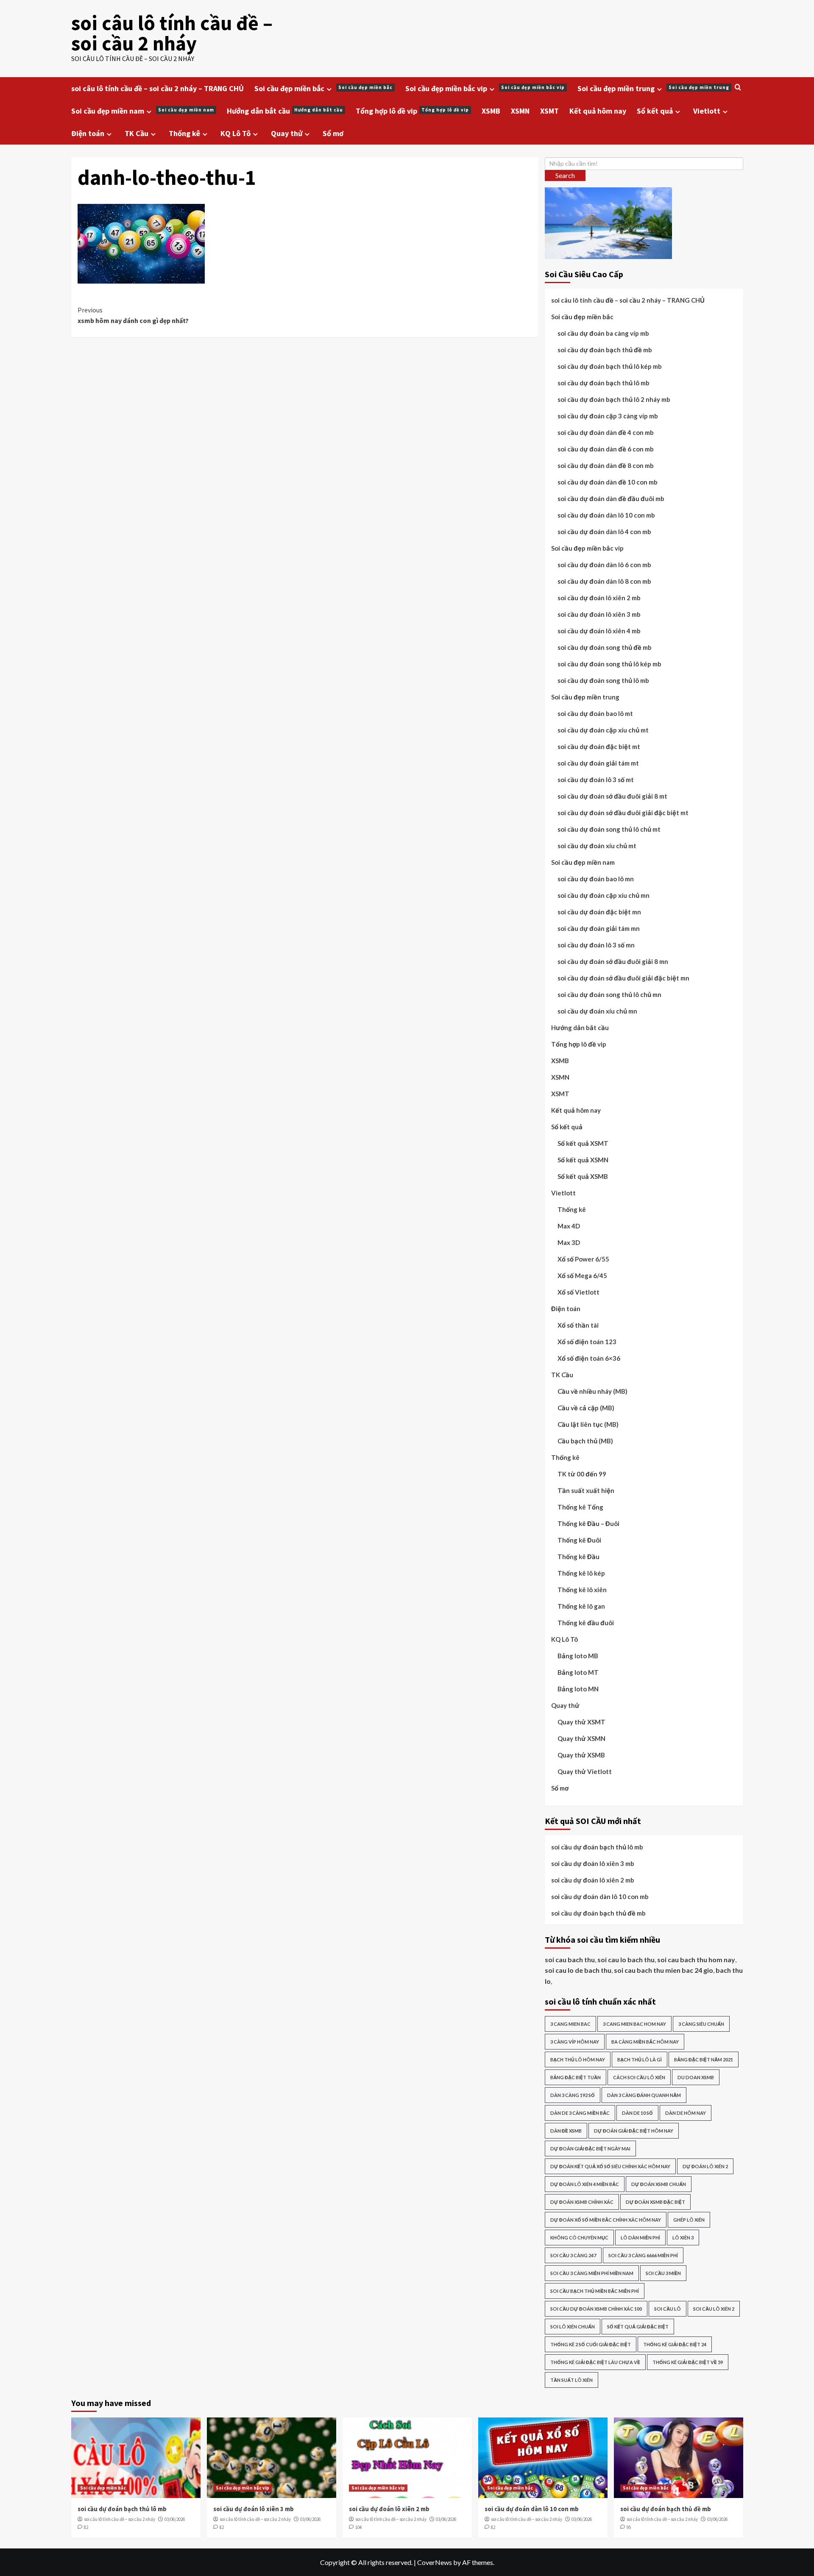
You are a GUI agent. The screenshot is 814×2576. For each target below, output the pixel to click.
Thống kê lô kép (581, 1573)
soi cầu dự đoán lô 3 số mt (596, 780)
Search (565, 175)
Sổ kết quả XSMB (583, 1176)
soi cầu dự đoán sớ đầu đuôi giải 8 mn (613, 961)
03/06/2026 (175, 2519)
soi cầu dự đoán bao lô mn (596, 879)
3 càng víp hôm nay (575, 2042)
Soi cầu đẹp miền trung (653, 88)
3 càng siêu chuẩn (701, 2024)
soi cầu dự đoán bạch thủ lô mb (604, 383)
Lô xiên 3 (683, 2238)
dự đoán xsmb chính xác (582, 2202)
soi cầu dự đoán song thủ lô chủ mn (609, 994)
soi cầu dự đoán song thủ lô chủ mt (609, 829)
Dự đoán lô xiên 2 (705, 2166)
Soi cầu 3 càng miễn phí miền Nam (592, 2273)
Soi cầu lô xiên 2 (714, 2309)
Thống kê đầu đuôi (586, 1623)
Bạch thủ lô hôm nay (578, 2059)
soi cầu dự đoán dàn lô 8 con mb (604, 581)
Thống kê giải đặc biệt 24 (675, 2344)
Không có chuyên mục (579, 2238)
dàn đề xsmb (566, 2131)
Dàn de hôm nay (686, 2113)
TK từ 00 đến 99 (582, 1474)
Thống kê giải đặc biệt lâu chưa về (595, 2362)
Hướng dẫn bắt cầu (285, 111)
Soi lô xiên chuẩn (573, 2327)
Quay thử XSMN (581, 1738)
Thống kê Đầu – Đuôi (588, 1523)
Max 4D (569, 1226)
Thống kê (184, 133)
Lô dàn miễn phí (640, 2238)
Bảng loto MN (578, 1689)
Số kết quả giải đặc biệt (638, 2327)
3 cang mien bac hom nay (634, 2024)
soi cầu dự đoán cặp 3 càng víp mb (608, 416)
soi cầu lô (668, 2309)
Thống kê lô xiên (582, 1590)
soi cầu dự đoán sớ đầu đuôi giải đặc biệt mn (623, 978)
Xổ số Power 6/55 (583, 1259)
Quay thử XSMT (581, 1722)
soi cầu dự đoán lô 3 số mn (596, 945)
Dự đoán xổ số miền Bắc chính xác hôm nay (606, 2220)
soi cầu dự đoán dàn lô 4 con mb (604, 532)
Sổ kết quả (655, 111)
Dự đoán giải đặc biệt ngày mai (590, 2149)
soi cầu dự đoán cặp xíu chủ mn (604, 895)
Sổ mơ (333, 133)
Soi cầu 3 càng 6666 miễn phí (643, 2255)
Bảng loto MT (578, 1672)
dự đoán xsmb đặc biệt (655, 2202)
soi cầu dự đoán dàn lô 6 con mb (604, 565)
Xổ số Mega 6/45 (582, 1275)
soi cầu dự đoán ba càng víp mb (603, 333)
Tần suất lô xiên (571, 2380)
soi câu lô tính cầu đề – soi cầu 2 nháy (172, 33)
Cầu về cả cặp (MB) (586, 1408)
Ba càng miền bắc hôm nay (645, 2042)
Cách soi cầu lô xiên (639, 2077)
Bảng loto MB (578, 1656)
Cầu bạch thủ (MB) (585, 1441)
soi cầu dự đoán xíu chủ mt (597, 846)
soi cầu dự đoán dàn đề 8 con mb (606, 465)
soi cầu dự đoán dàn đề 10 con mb (608, 482)
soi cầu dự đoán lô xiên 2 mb (599, 598)
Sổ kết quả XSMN (583, 1160)
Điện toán (88, 133)
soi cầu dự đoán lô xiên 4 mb (599, 631)
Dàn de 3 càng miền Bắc (580, 2113)
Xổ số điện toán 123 (587, 1342)
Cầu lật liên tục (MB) (588, 1424)
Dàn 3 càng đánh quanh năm (644, 2095)
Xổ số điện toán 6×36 (589, 1358)
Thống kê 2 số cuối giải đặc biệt (591, 2344)
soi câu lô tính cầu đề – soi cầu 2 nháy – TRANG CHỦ (158, 88)
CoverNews (435, 2562)
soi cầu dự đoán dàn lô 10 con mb (606, 515)
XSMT (549, 111)
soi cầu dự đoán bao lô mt (595, 713)
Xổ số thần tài (578, 1325)
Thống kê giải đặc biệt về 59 (688, 2362)
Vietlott (707, 111)
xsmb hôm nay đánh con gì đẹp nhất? (133, 315)
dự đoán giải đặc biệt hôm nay (634, 2131)
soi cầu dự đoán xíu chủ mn (597, 1011)
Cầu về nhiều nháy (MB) (592, 1391)
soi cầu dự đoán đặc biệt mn (599, 912)
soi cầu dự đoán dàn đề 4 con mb (606, 432)
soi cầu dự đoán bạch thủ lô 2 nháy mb (614, 399)
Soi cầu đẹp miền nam (143, 111)
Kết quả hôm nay (598, 111)
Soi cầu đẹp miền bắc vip (485, 88)
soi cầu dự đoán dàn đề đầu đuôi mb (611, 498)
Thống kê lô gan (581, 1606)
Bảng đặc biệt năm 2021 (704, 2059)
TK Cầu (137, 133)
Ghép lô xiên (689, 2220)
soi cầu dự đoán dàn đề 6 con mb (606, 449)
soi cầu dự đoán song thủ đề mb (605, 647)
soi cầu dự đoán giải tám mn (599, 928)
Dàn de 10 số (637, 2113)
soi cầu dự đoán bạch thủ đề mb (605, 350)
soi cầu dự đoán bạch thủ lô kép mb (610, 366)
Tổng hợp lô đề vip (412, 111)
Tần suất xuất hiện (586, 1490)
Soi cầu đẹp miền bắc (323, 88)
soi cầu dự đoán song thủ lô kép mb (609, 664)
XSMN (520, 111)
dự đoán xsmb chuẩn (659, 2184)
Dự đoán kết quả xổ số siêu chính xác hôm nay (610, 2166)
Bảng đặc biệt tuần (576, 2077)
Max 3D (569, 1242)
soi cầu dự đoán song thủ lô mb (603, 680)
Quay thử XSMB (581, 1755)
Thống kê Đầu (578, 1557)
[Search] (738, 88)
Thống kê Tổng (580, 1507)
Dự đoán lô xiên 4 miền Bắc (585, 2184)
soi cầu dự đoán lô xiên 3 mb (599, 614)
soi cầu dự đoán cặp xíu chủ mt (603, 730)
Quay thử (287, 133)
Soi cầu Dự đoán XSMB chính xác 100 (596, 2309)
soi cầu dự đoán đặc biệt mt (599, 746)
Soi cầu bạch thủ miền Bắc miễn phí (595, 2291)
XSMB (491, 111)
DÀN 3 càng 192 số (573, 2095)
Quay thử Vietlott (585, 1771)
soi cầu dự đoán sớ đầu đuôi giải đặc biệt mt (623, 813)
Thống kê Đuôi (579, 1540)
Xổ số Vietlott (578, 1292)
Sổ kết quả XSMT (583, 1143)
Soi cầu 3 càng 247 (573, 2255)
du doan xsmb (696, 2077)
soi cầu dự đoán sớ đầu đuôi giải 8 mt (612, 796)
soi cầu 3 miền (663, 2273)
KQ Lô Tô (236, 133)
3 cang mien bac (570, 2024)
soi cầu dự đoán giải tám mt (598, 763)
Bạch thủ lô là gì (640, 2059)
